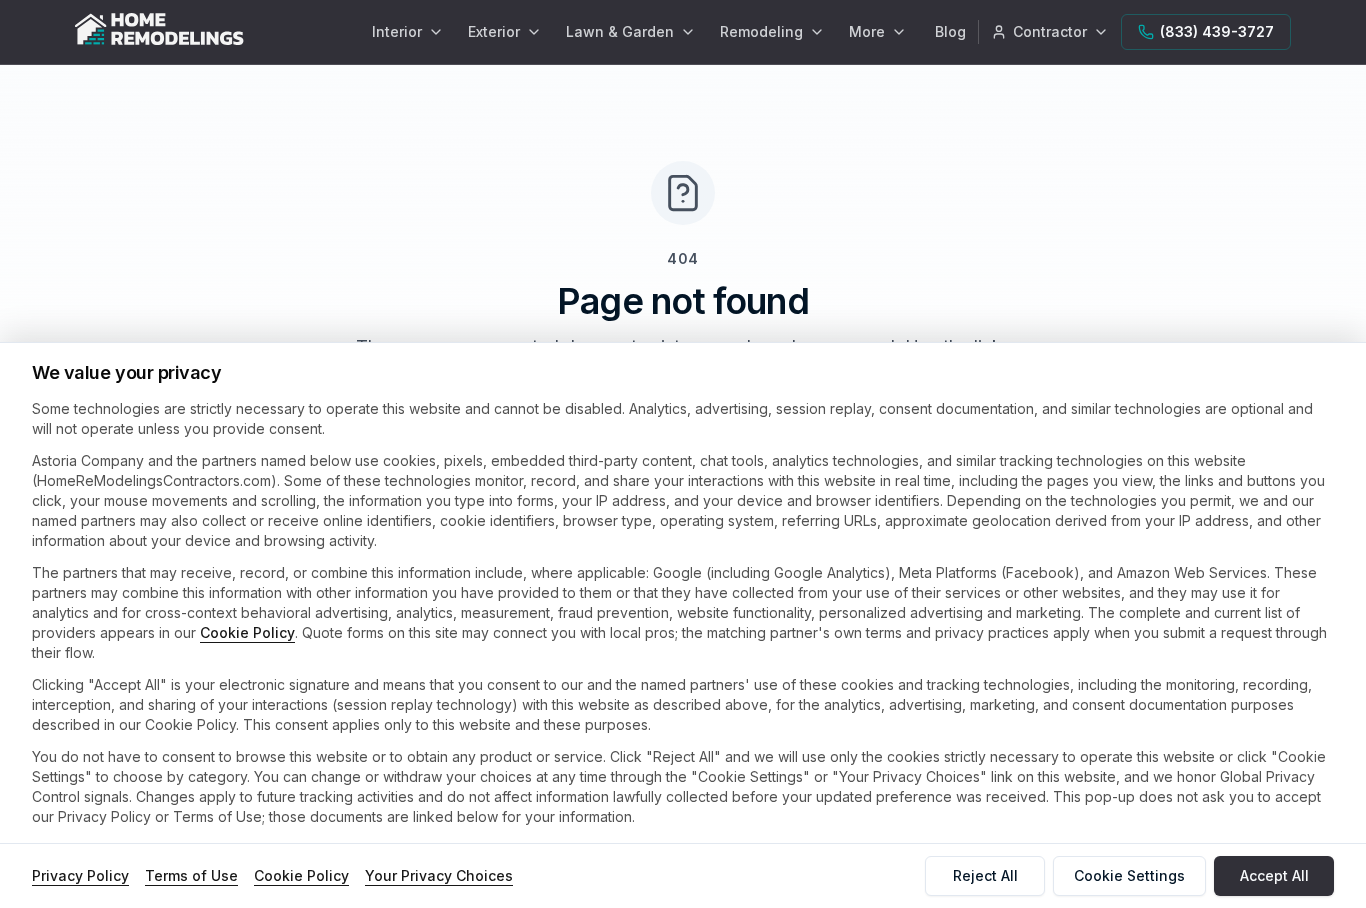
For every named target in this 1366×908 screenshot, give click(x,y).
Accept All (1274, 875)
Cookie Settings (1129, 875)
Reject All (985, 875)
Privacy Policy (80, 875)
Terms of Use (191, 875)
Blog (950, 31)
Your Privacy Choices (439, 875)
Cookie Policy (247, 632)
